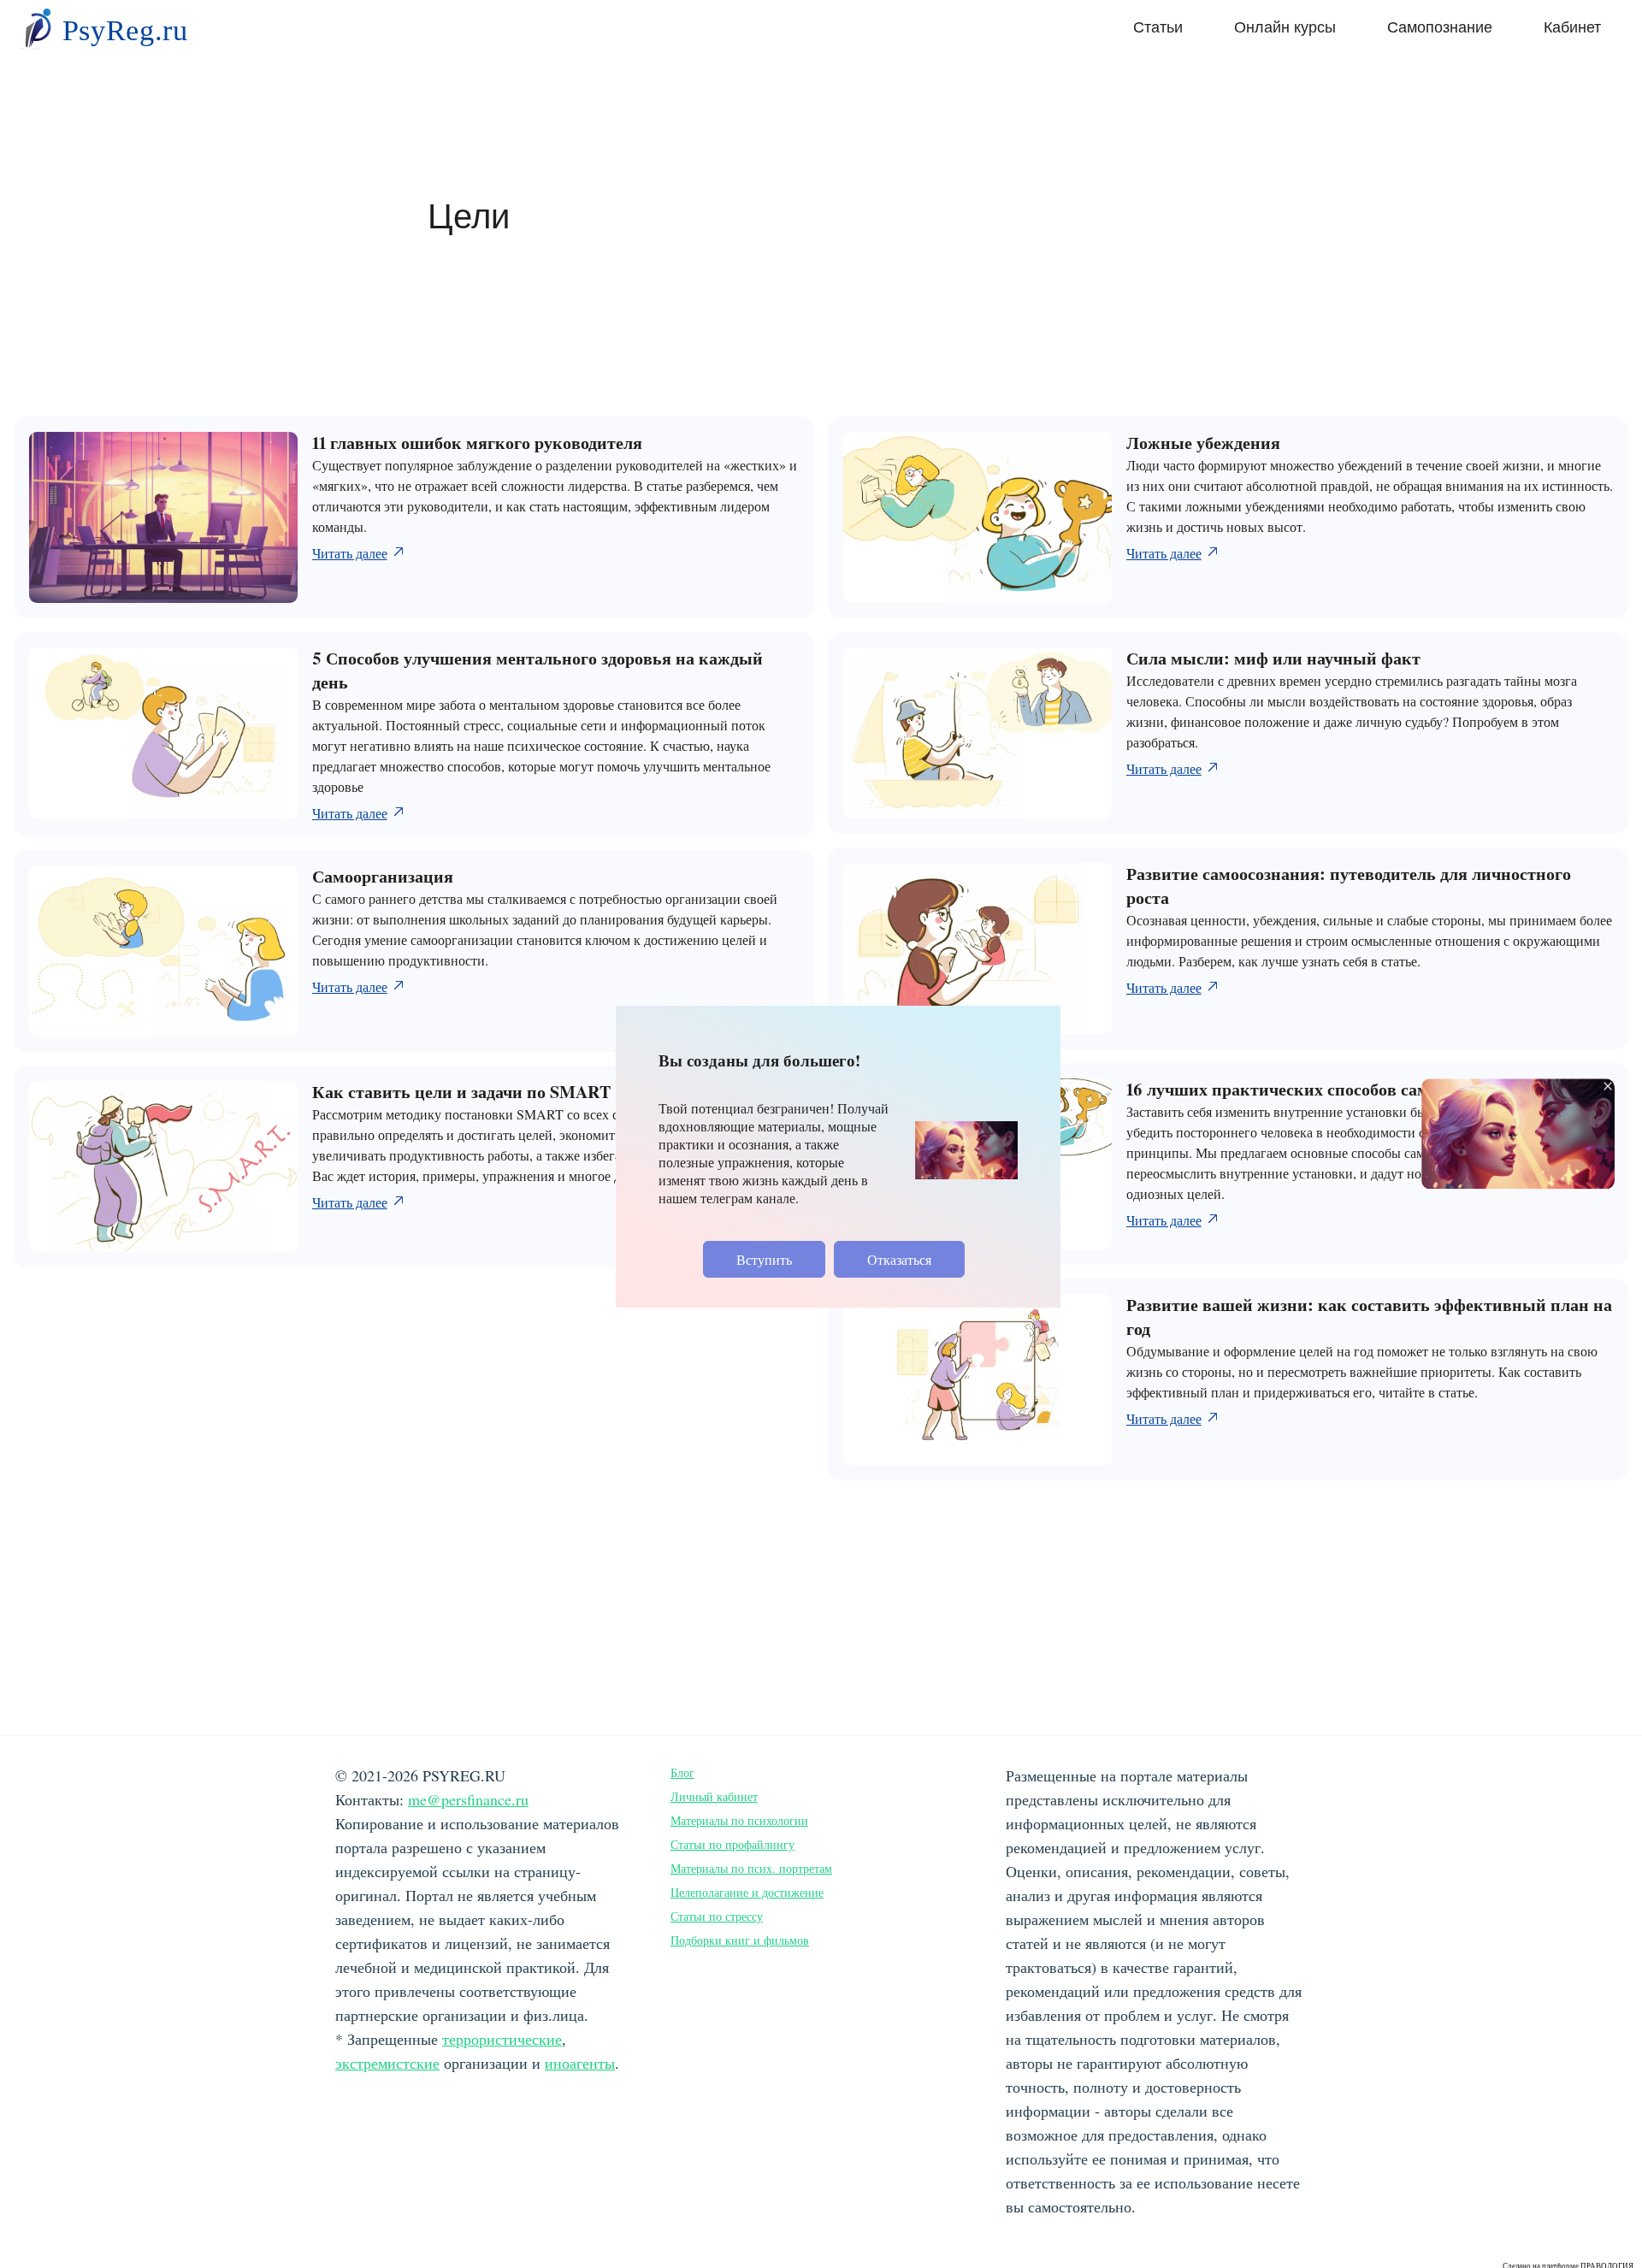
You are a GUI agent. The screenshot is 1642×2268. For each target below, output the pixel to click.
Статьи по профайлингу (732, 1844)
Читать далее (350, 553)
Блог (682, 1772)
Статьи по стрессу (717, 1916)
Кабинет (1572, 27)
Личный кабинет (714, 1796)
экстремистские (387, 2063)
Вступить (764, 1259)
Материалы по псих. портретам (751, 1868)
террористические (502, 2039)
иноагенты (580, 2063)
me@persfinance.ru (468, 1799)
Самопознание (1440, 27)
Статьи (1158, 27)
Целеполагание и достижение (747, 1892)
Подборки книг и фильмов (740, 1940)
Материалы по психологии (739, 1820)
